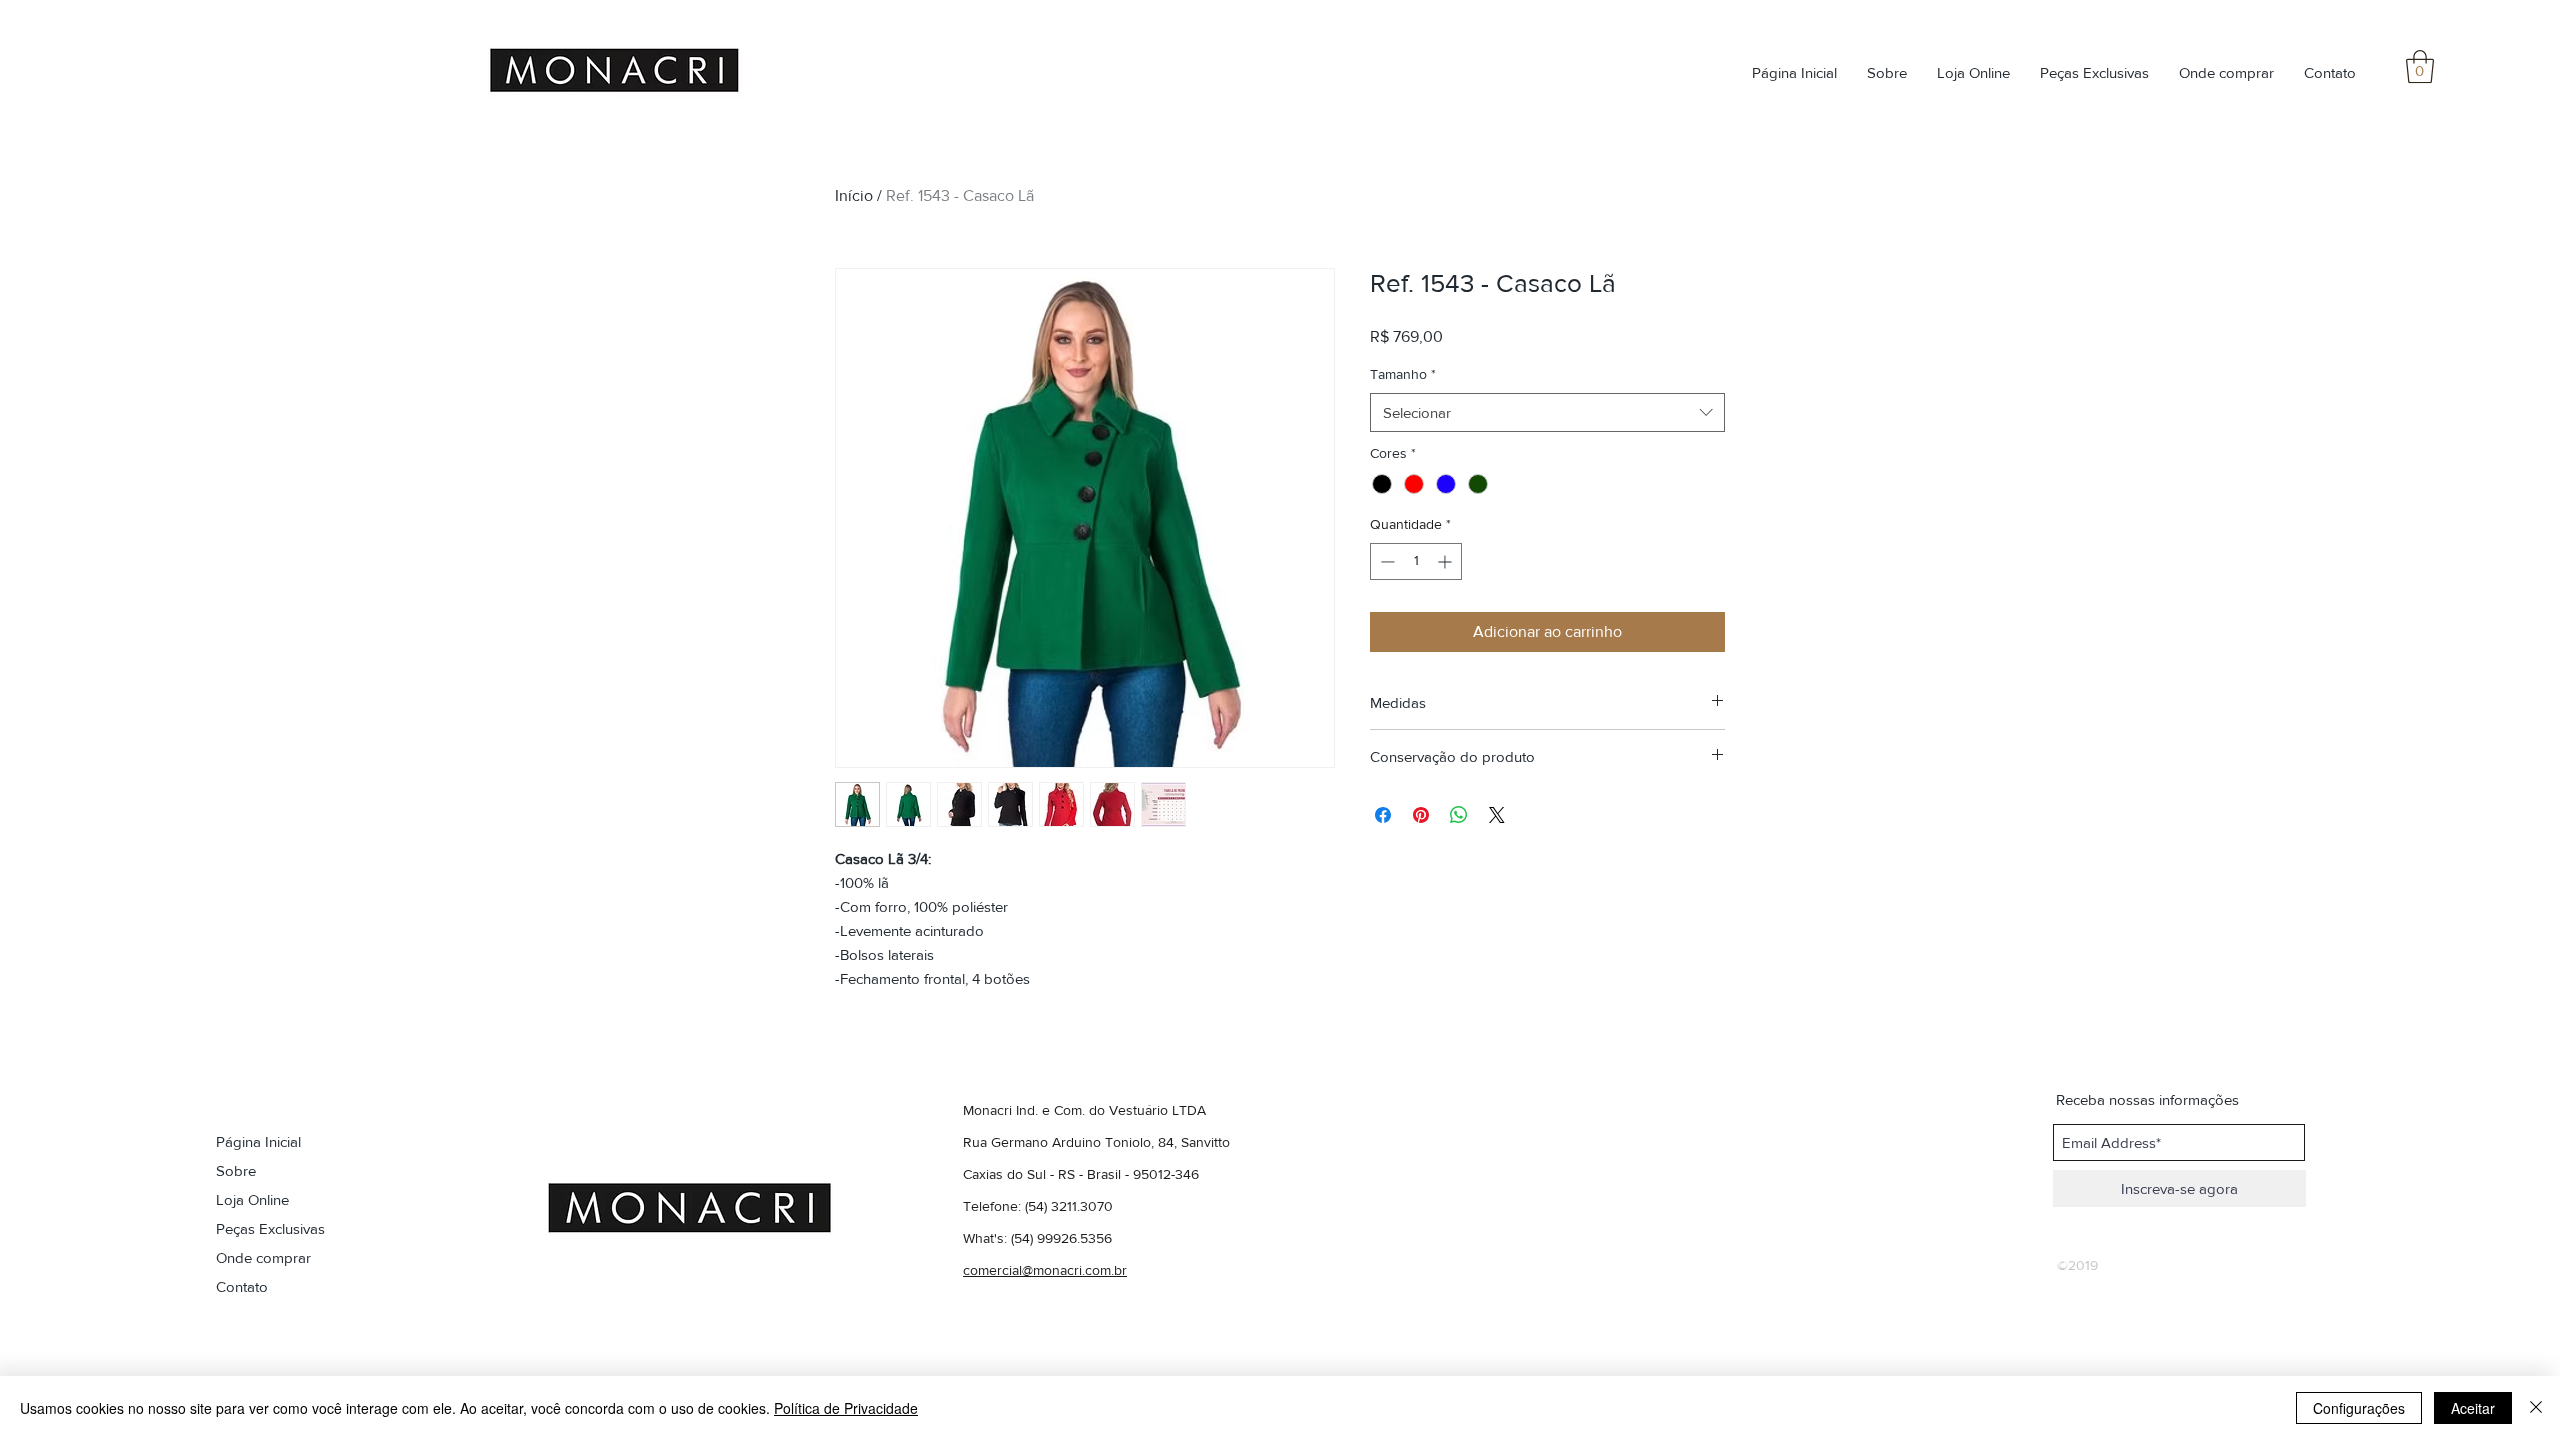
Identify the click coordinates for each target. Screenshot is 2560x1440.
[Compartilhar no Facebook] (1383, 815)
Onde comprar (263, 1257)
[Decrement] (1385, 561)
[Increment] (1446, 561)
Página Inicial (258, 1141)
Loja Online (252, 1199)
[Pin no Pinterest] (1421, 815)
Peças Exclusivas (270, 1228)
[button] (2420, 66)
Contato (242, 1286)
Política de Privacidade (846, 1408)
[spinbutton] (1416, 561)
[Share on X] (1497, 815)
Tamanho (1403, 374)
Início (854, 195)
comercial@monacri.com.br (1045, 1270)
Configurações (2359, 1408)
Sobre (236, 1170)
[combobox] (1547, 412)
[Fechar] (2536, 1408)
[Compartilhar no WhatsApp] (1459, 815)
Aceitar (2473, 1408)
